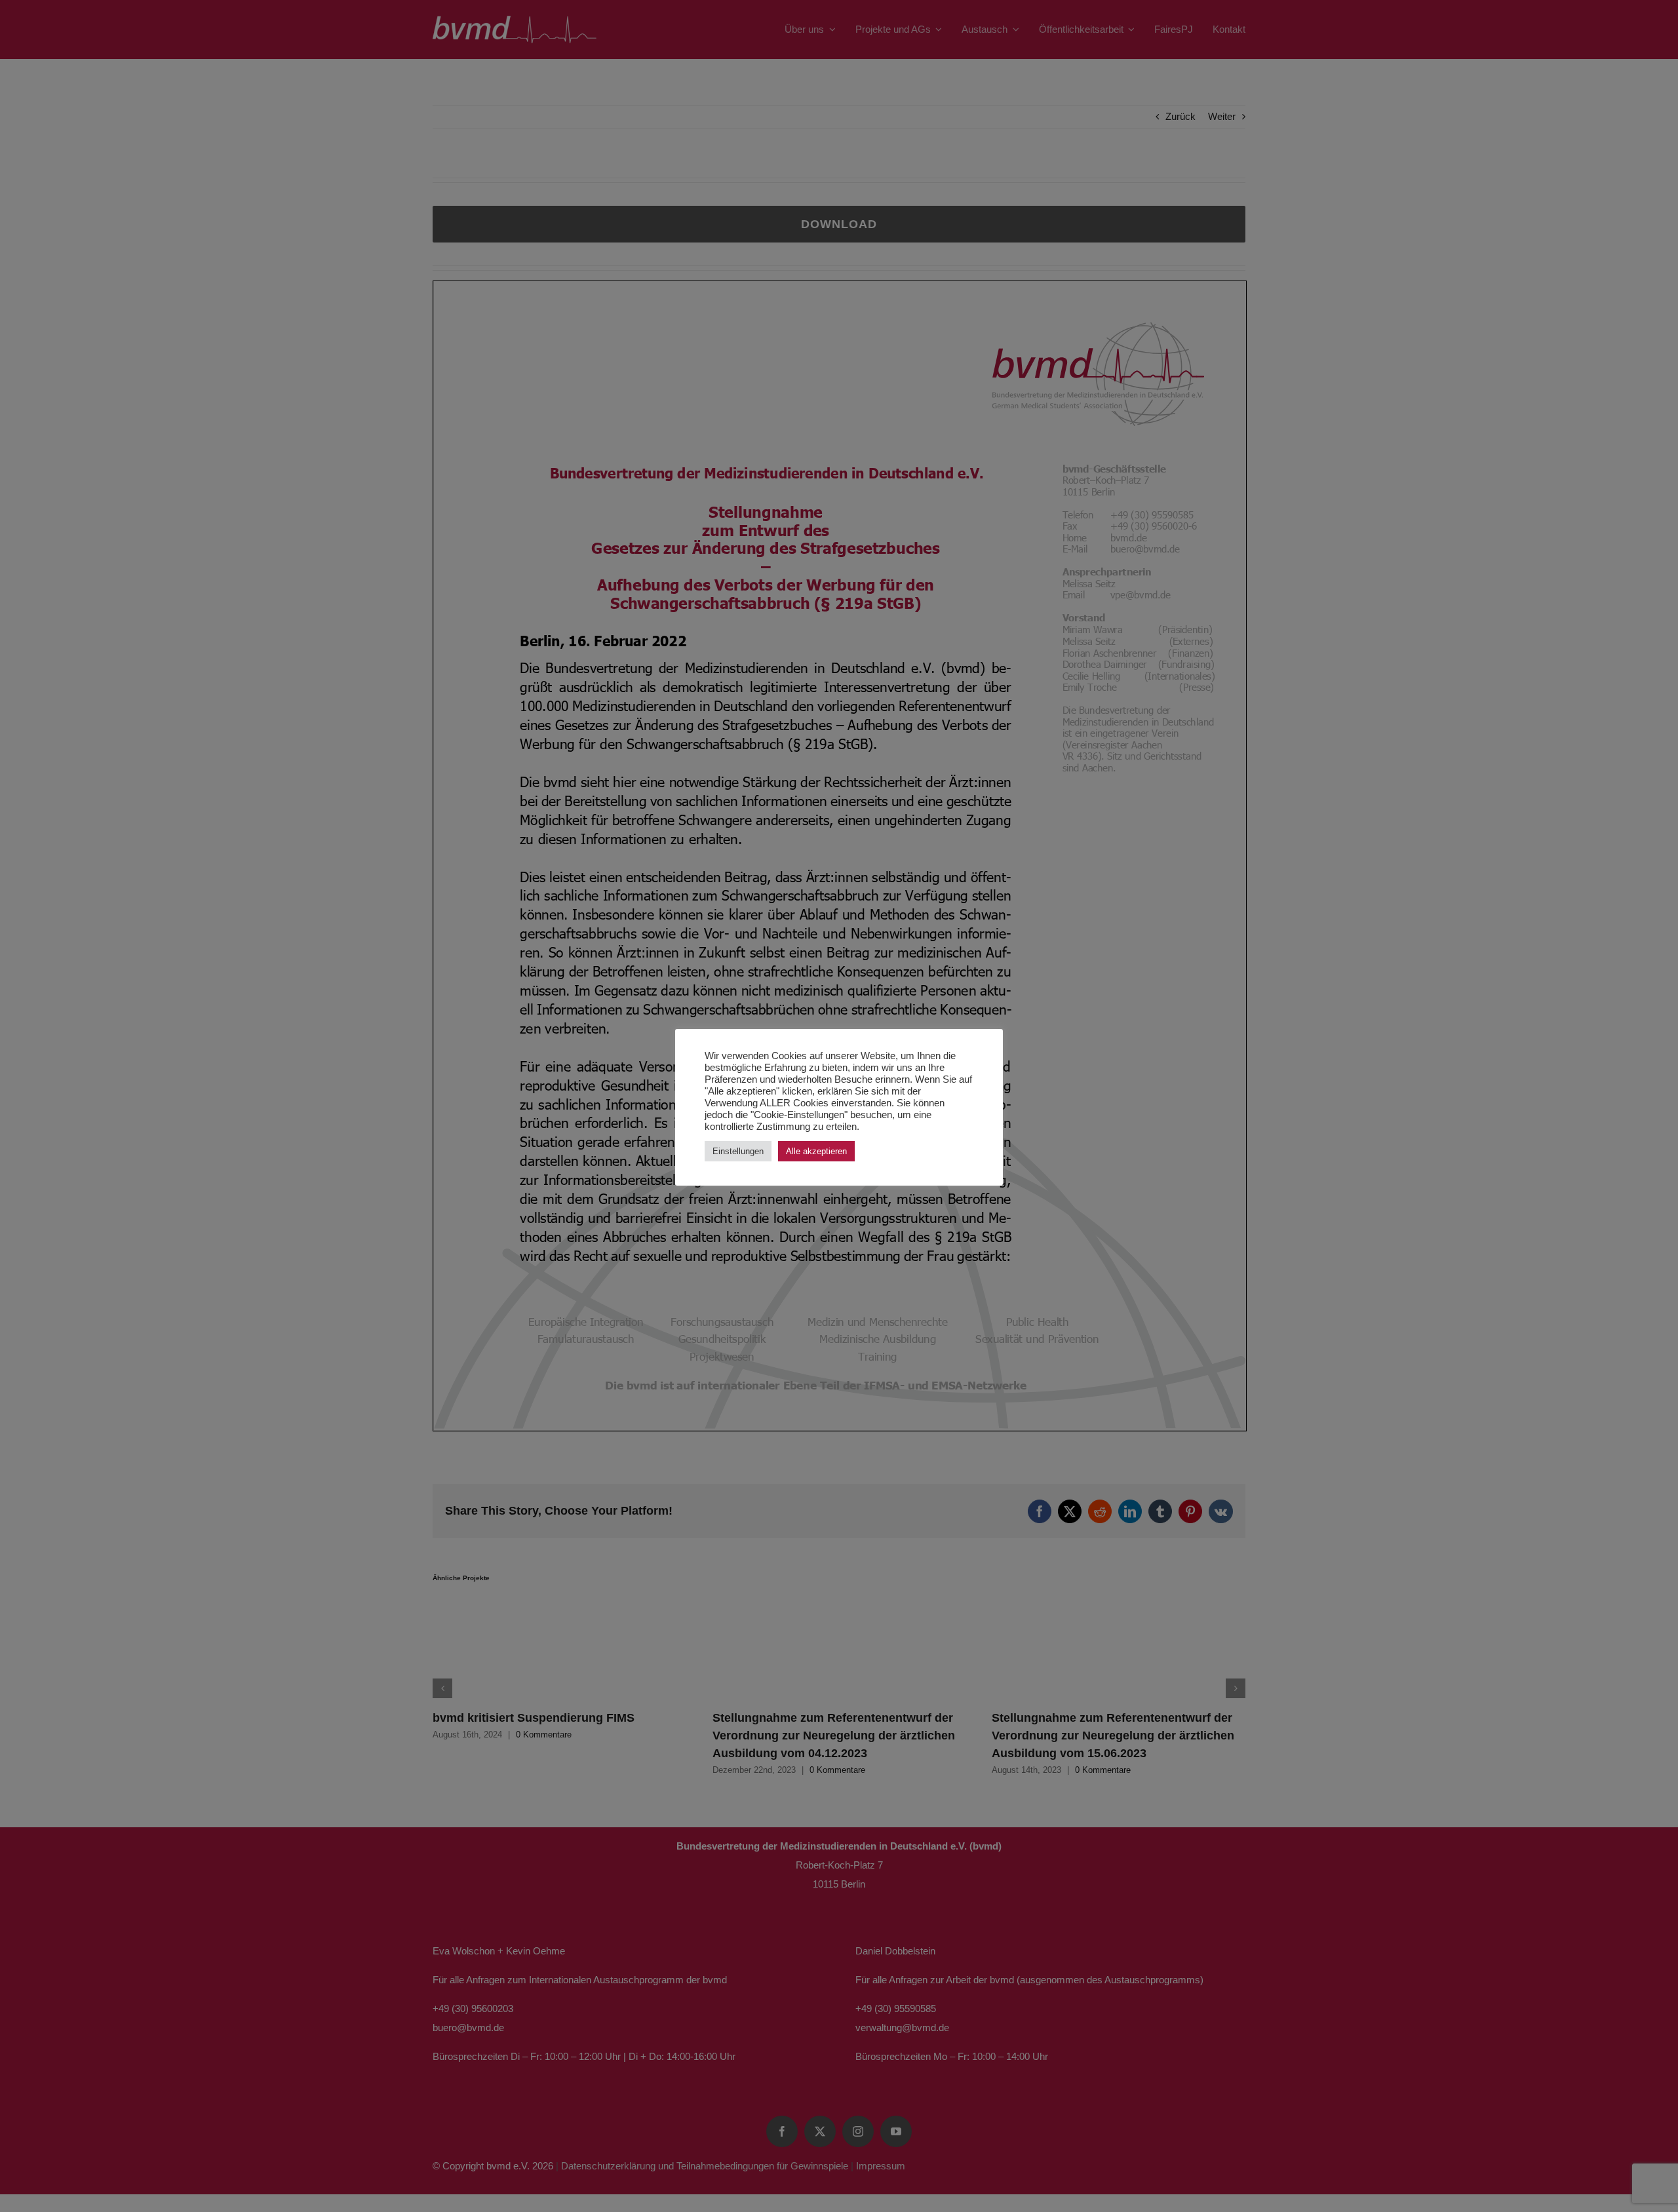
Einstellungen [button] (738, 1151)
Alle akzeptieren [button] (816, 1151)
